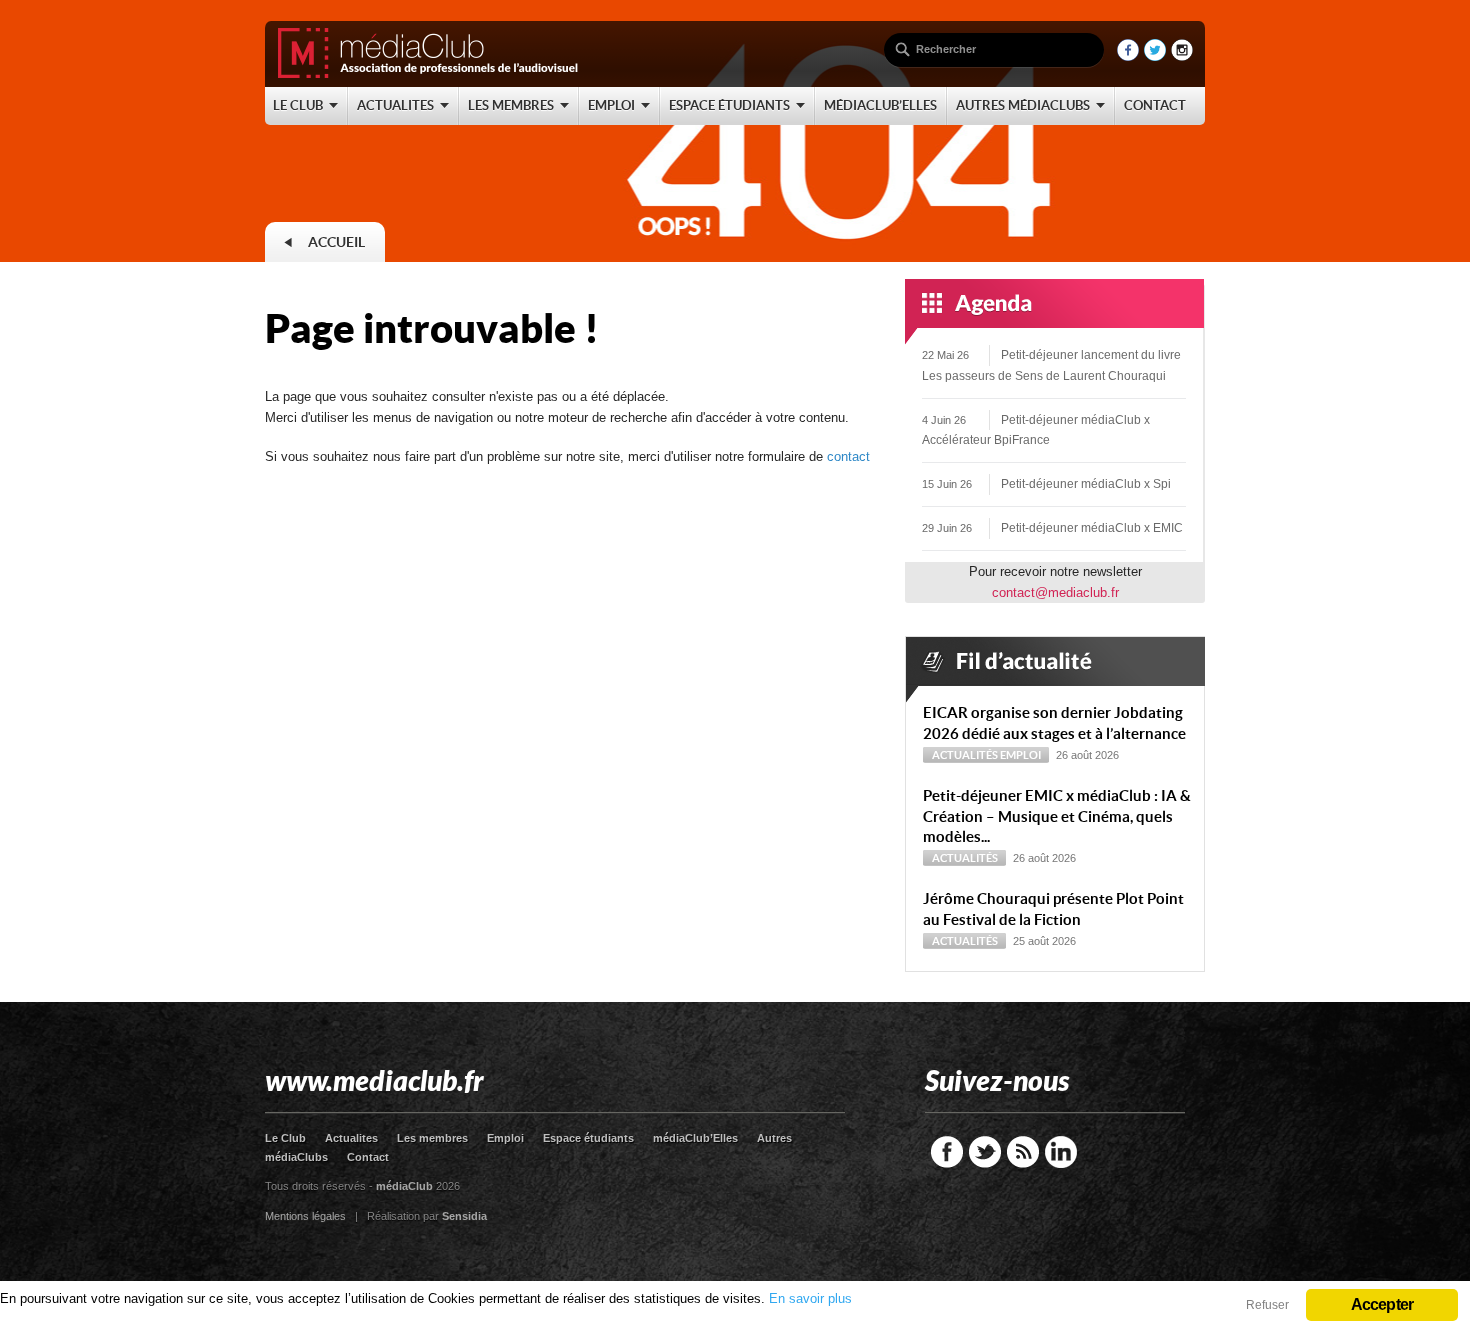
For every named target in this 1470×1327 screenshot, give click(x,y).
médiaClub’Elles (695, 1138)
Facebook (947, 1152)
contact (848, 456)
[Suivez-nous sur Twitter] (1155, 56)
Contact (368, 1157)
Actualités (965, 755)
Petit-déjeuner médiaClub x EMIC (1092, 528)
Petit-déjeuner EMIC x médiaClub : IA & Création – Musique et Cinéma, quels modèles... (1057, 816)
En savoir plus (810, 1298)
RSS (1023, 1152)
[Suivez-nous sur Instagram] (1182, 56)
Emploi (1020, 755)
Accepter (1382, 1304)
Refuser (1267, 1305)
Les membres (432, 1138)
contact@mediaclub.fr (1055, 592)
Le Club (285, 1138)
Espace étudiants (588, 1138)
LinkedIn (1061, 1152)
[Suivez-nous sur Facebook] (1128, 56)
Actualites (351, 1138)
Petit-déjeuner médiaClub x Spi (1086, 484)
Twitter (985, 1152)
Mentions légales (305, 1216)
